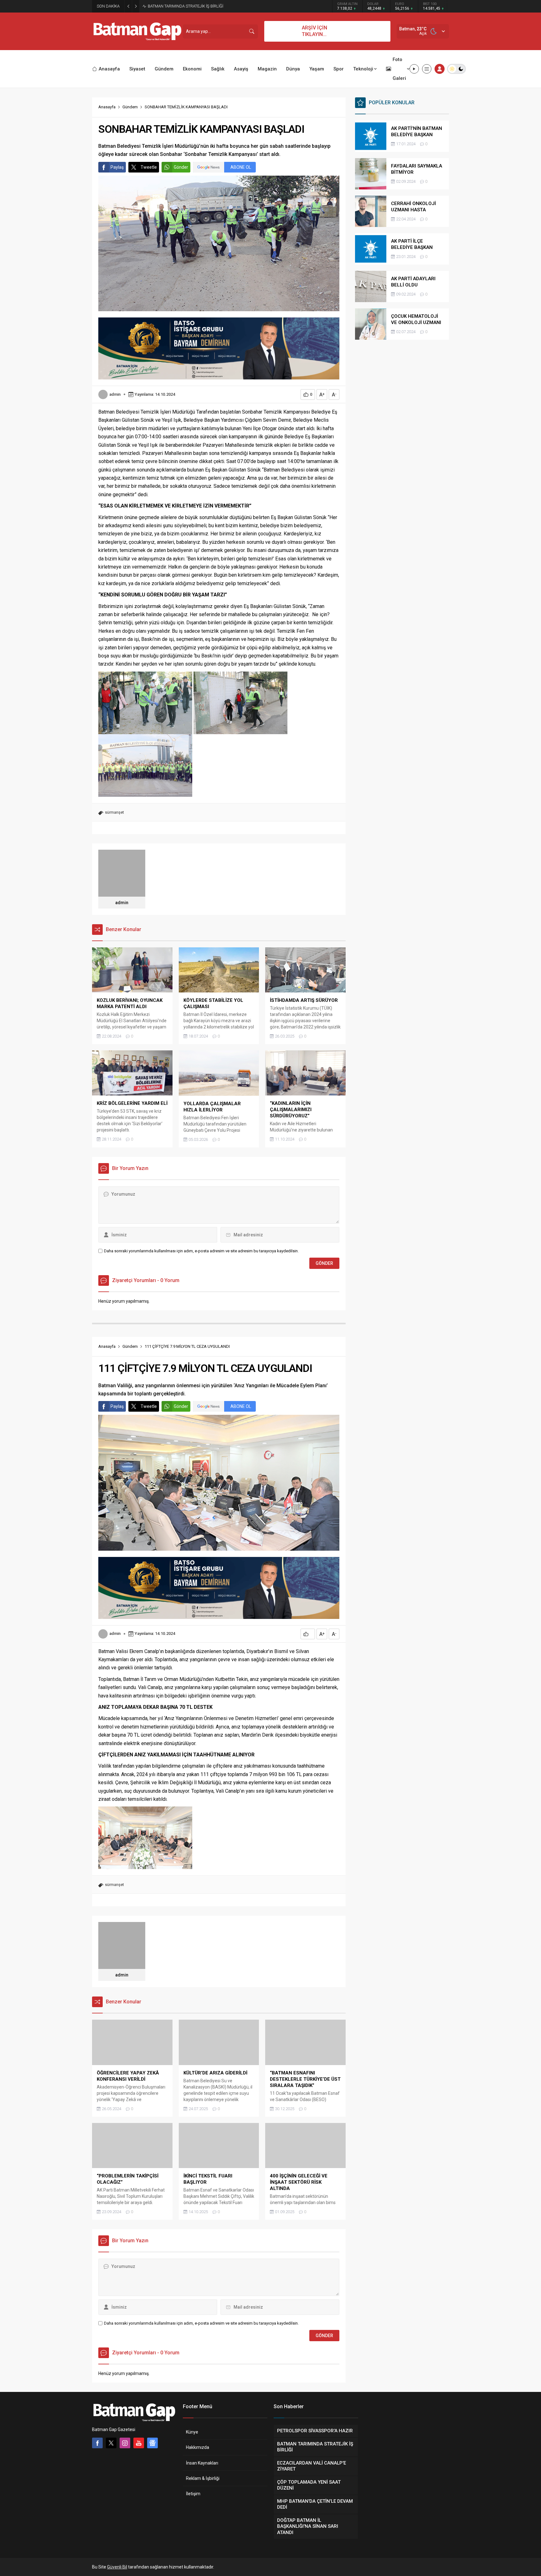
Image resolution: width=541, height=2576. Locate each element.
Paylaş (117, 167)
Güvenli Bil (117, 2567)
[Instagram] (125, 2443)
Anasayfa (107, 107)
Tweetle (149, 167)
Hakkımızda (198, 2447)
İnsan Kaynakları (202, 2463)
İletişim (193, 2494)
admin (115, 394)
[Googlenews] (152, 2443)
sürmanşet (114, 812)
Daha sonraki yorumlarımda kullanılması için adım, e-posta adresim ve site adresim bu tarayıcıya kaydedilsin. (201, 1251)
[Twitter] (111, 2443)
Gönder (181, 167)
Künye (192, 2432)
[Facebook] (97, 2443)
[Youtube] (139, 2443)
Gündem (130, 107)
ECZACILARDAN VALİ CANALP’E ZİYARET (184, 6)
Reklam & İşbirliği (203, 2478)
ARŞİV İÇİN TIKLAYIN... (314, 31)
